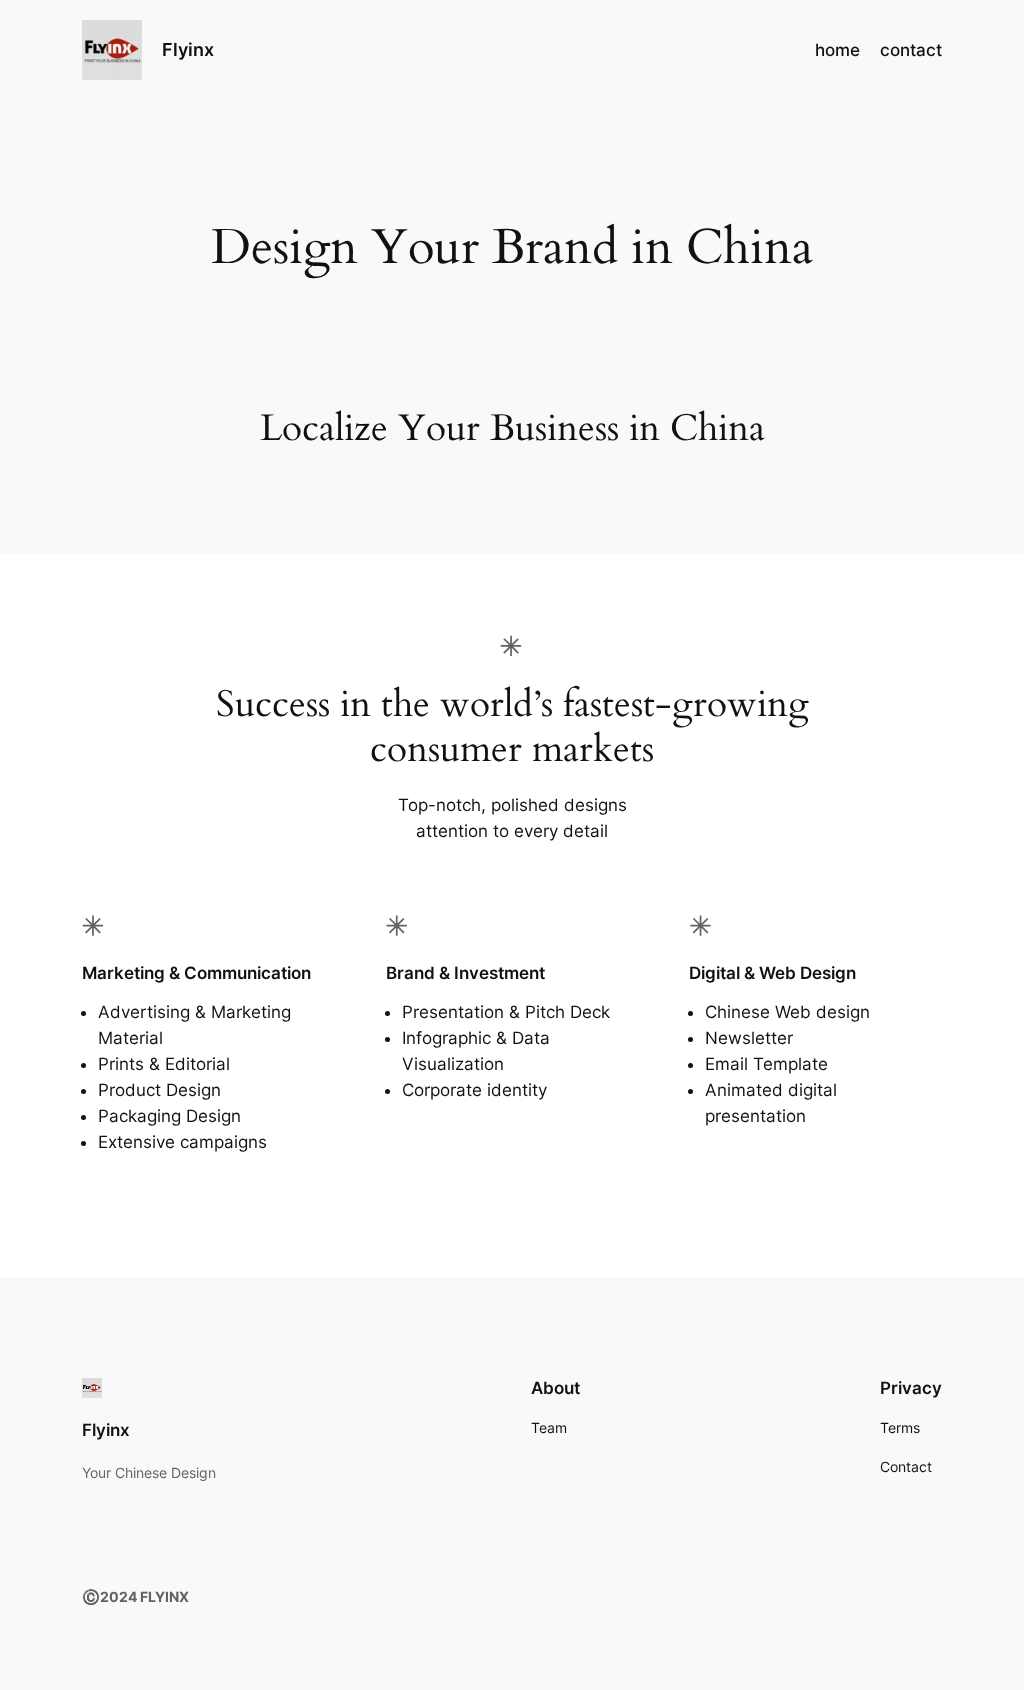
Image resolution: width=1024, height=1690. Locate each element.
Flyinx (188, 49)
